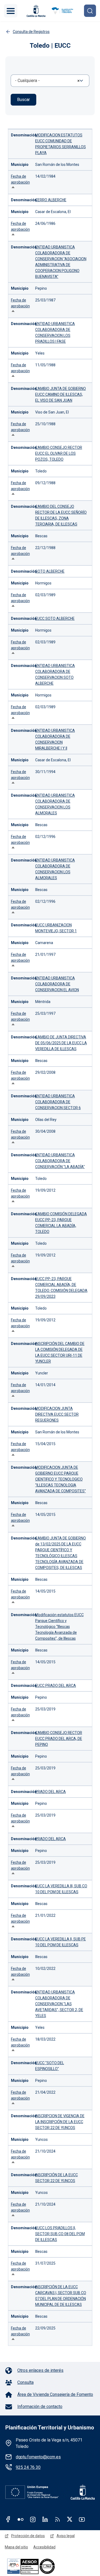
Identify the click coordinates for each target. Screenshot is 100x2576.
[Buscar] (90, 11)
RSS (57, 2519)
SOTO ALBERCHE (50, 571)
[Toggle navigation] (11, 11)
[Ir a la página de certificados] (40, 2566)
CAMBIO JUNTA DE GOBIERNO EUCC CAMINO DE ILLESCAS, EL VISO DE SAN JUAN (61, 394)
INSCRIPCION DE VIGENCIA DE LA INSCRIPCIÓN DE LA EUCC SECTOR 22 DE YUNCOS (60, 2122)
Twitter (70, 2519)
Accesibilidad (44, 2547)
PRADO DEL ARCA (51, 1792)
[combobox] (50, 81)
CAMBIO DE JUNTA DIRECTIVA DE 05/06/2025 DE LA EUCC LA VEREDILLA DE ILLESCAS (61, 1043)
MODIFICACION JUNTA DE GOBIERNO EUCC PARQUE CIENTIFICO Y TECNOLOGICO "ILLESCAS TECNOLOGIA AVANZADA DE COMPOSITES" (61, 1479)
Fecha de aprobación (20, 182)
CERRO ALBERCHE (51, 200)
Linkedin (45, 2519)
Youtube (82, 2519)
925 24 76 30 (28, 2467)
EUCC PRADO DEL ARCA (56, 1686)
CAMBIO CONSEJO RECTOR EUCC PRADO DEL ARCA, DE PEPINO (59, 1739)
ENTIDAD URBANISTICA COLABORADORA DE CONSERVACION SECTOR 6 (58, 1102)
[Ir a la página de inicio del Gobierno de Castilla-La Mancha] (35, 11)
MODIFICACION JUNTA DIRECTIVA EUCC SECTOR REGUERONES (57, 1414)
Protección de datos (28, 2536)
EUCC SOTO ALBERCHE (55, 618)
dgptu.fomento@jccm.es (38, 2457)
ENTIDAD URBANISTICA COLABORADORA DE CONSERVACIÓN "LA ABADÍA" (60, 1161)
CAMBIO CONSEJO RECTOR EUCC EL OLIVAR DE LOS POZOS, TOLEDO (59, 453)
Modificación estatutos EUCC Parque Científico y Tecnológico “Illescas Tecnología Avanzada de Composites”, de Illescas (59, 1627)
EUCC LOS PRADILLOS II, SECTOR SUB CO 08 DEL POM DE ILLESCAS (60, 2234)
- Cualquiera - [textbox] (27, 81)
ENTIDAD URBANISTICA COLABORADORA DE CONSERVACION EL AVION (57, 984)
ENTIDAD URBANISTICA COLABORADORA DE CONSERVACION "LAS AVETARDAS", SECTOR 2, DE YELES (59, 2004)
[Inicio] (62, 11)
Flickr (21, 2519)
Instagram (33, 2519)
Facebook (8, 2519)
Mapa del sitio (16, 2547)
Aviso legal (66, 2536)
